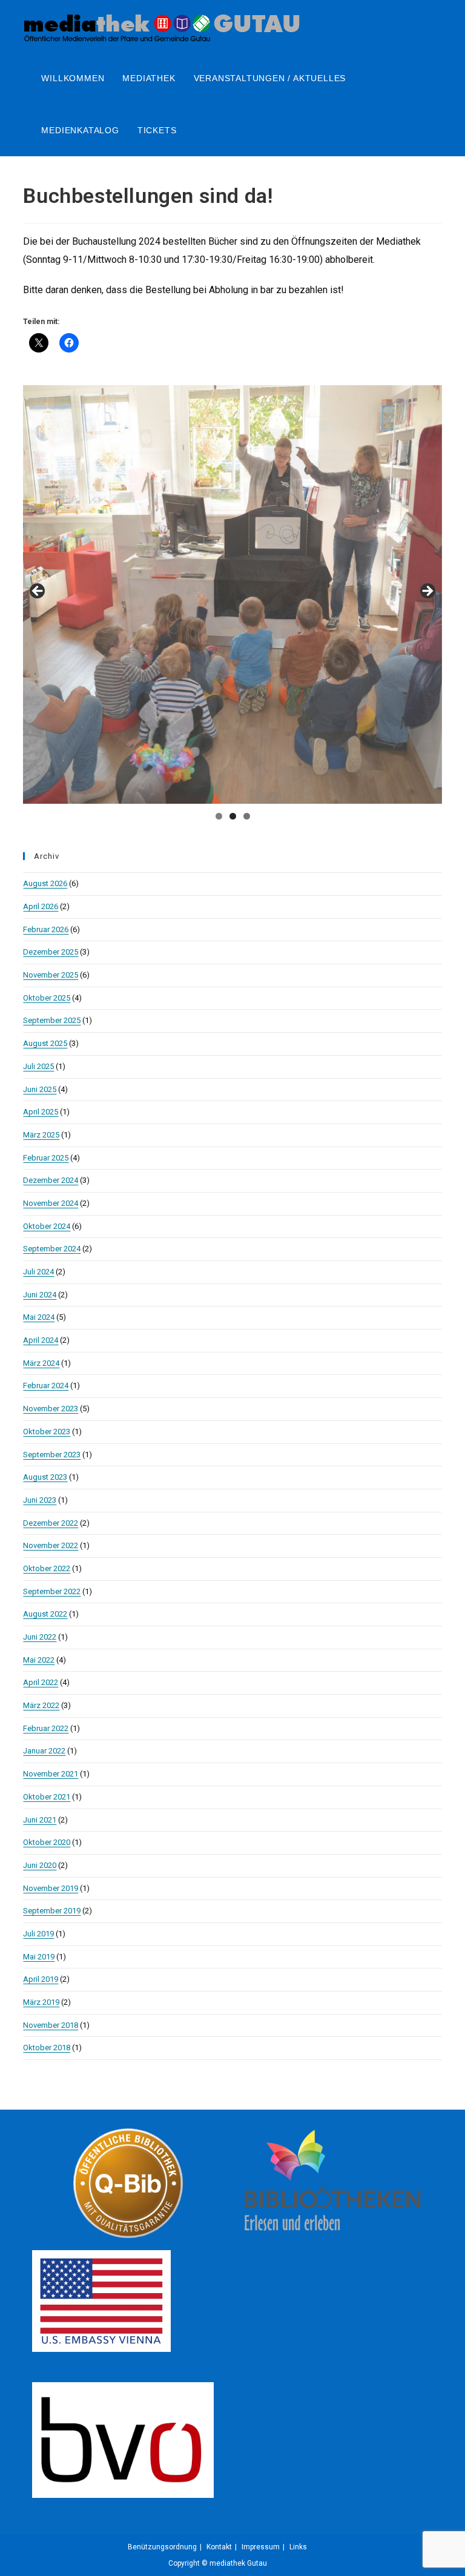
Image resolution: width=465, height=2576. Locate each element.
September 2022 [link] (52, 1591)
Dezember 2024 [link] (51, 1180)
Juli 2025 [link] (38, 1066)
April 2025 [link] (41, 1112)
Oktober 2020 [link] (47, 1842)
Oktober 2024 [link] (47, 1226)
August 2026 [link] (45, 883)
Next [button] (427, 592)
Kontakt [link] (219, 2547)
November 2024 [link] (51, 1203)
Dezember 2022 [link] (51, 1523)
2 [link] (233, 816)
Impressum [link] (261, 2547)
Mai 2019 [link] (39, 1957)
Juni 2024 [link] (40, 1295)
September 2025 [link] (52, 1020)
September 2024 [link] (52, 1249)
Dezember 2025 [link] (51, 952)
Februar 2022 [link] (46, 1728)
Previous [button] (38, 592)
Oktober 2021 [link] (47, 1797)
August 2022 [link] (45, 1614)
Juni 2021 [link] (40, 1820)
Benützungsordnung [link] (162, 2547)
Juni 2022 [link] (40, 1637)
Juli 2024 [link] (38, 1272)
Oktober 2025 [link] (47, 998)
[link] (162, 25)
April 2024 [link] (41, 1340)
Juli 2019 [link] (38, 1934)
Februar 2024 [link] (46, 1386)
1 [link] (219, 816)
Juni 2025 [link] (40, 1089)
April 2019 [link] (41, 1979)
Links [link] (298, 2547)
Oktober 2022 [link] (47, 1568)
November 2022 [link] (51, 1545)
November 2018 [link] (51, 2025)
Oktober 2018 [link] (47, 2048)
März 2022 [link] (41, 1705)
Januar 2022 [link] (44, 1751)
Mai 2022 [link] (39, 1660)
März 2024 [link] (41, 1363)
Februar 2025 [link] (46, 1158)
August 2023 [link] (45, 1477)
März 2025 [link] (41, 1135)
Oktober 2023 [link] (47, 1432)
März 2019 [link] (41, 2002)
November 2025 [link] (51, 975)
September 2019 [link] (52, 1911)
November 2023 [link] (51, 1409)
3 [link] (247, 816)
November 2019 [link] (51, 1888)
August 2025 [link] (45, 1043)
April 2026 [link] (41, 906)
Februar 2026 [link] (46, 929)
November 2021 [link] (51, 1774)
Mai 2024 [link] (39, 1317)
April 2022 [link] (41, 1682)
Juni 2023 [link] (40, 1500)
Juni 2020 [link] (40, 1865)
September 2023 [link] (52, 1455)
